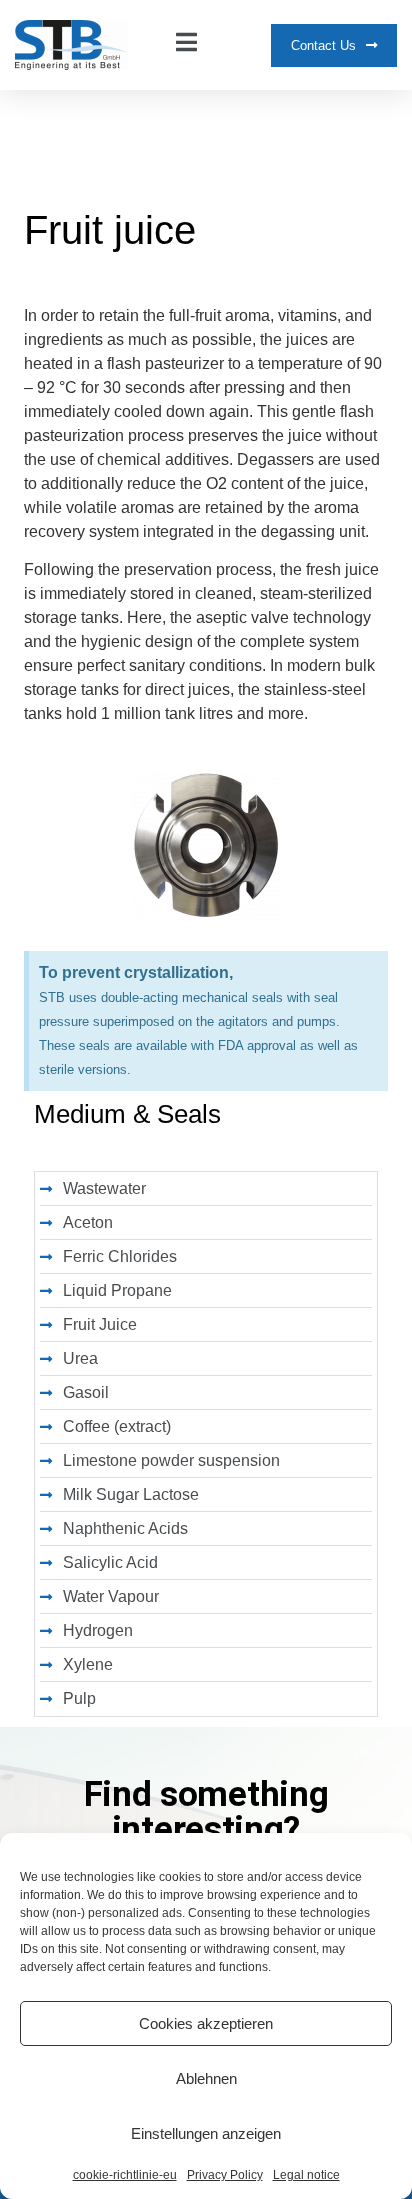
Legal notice (306, 2175)
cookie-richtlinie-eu (125, 2175)
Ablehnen (206, 2078)
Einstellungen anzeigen (206, 2133)
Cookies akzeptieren (206, 2023)
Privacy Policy (225, 2175)
